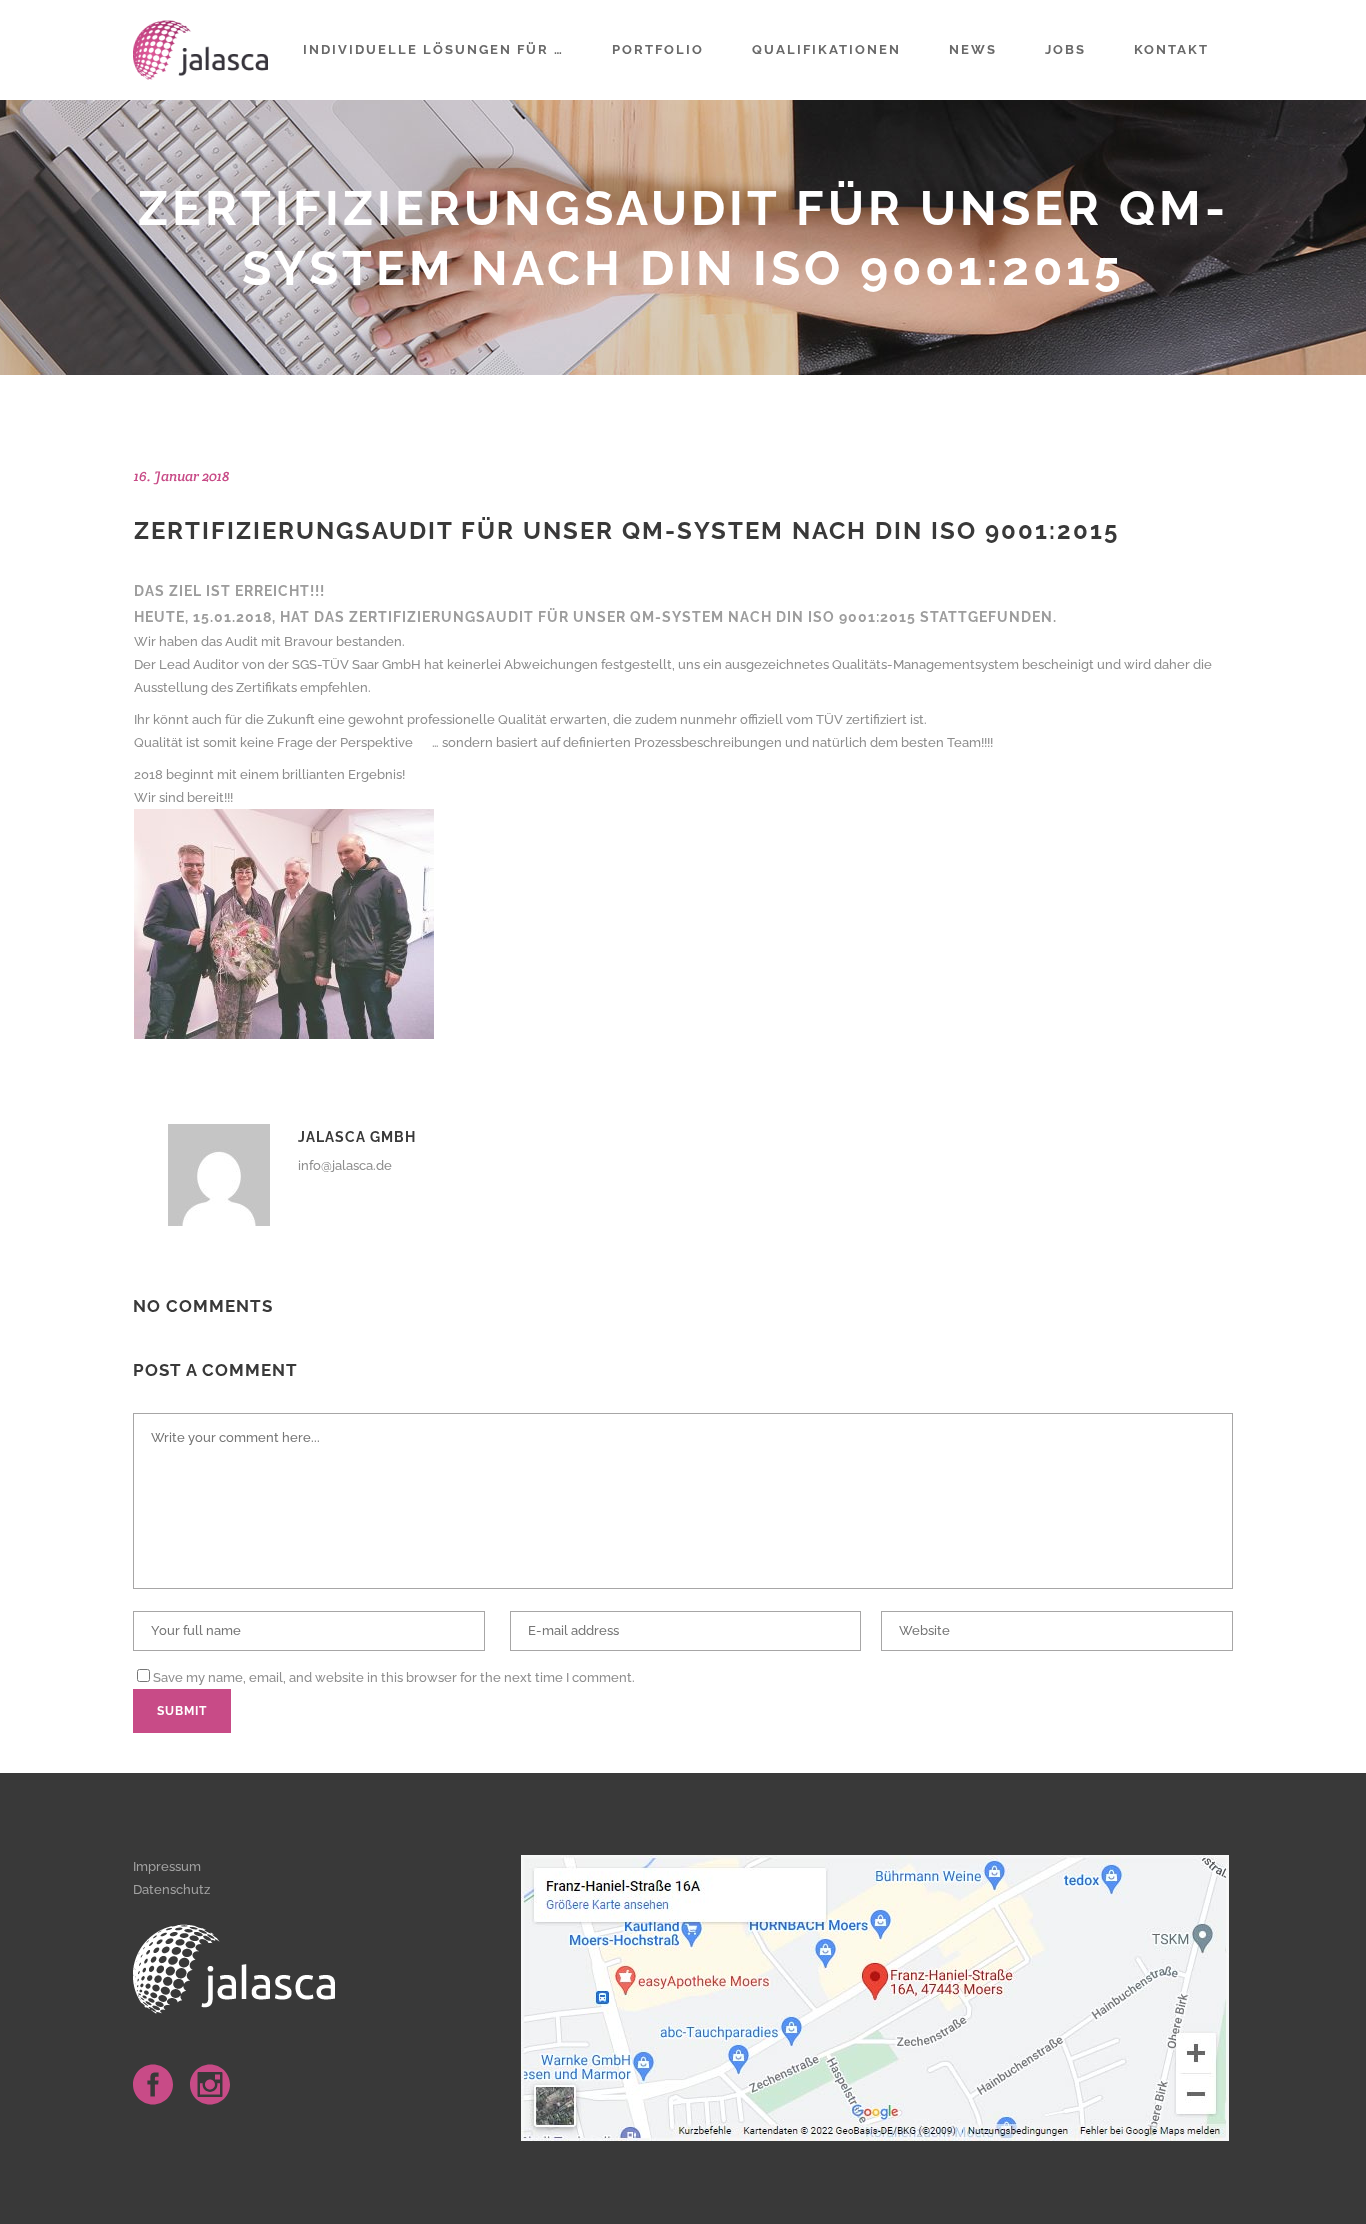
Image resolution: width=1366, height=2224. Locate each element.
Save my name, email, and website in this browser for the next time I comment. (394, 1677)
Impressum (167, 1866)
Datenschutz (171, 1889)
